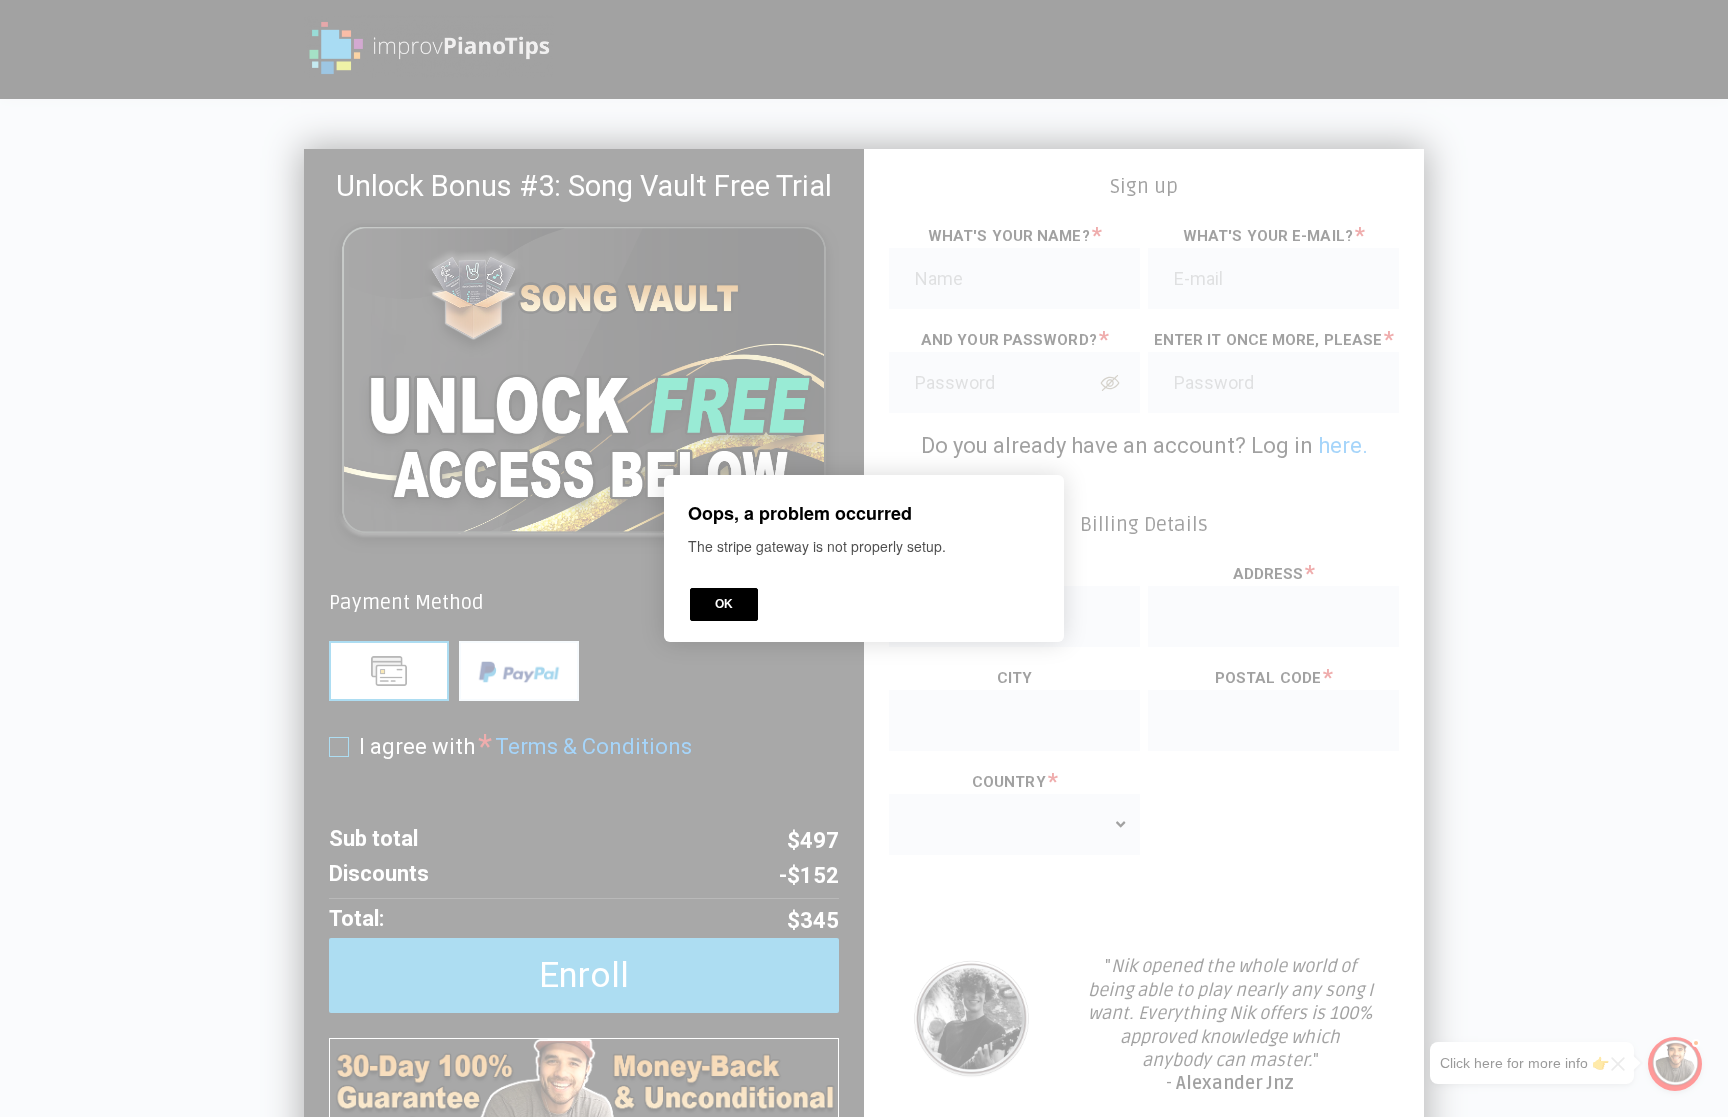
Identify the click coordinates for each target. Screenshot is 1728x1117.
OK (724, 604)
